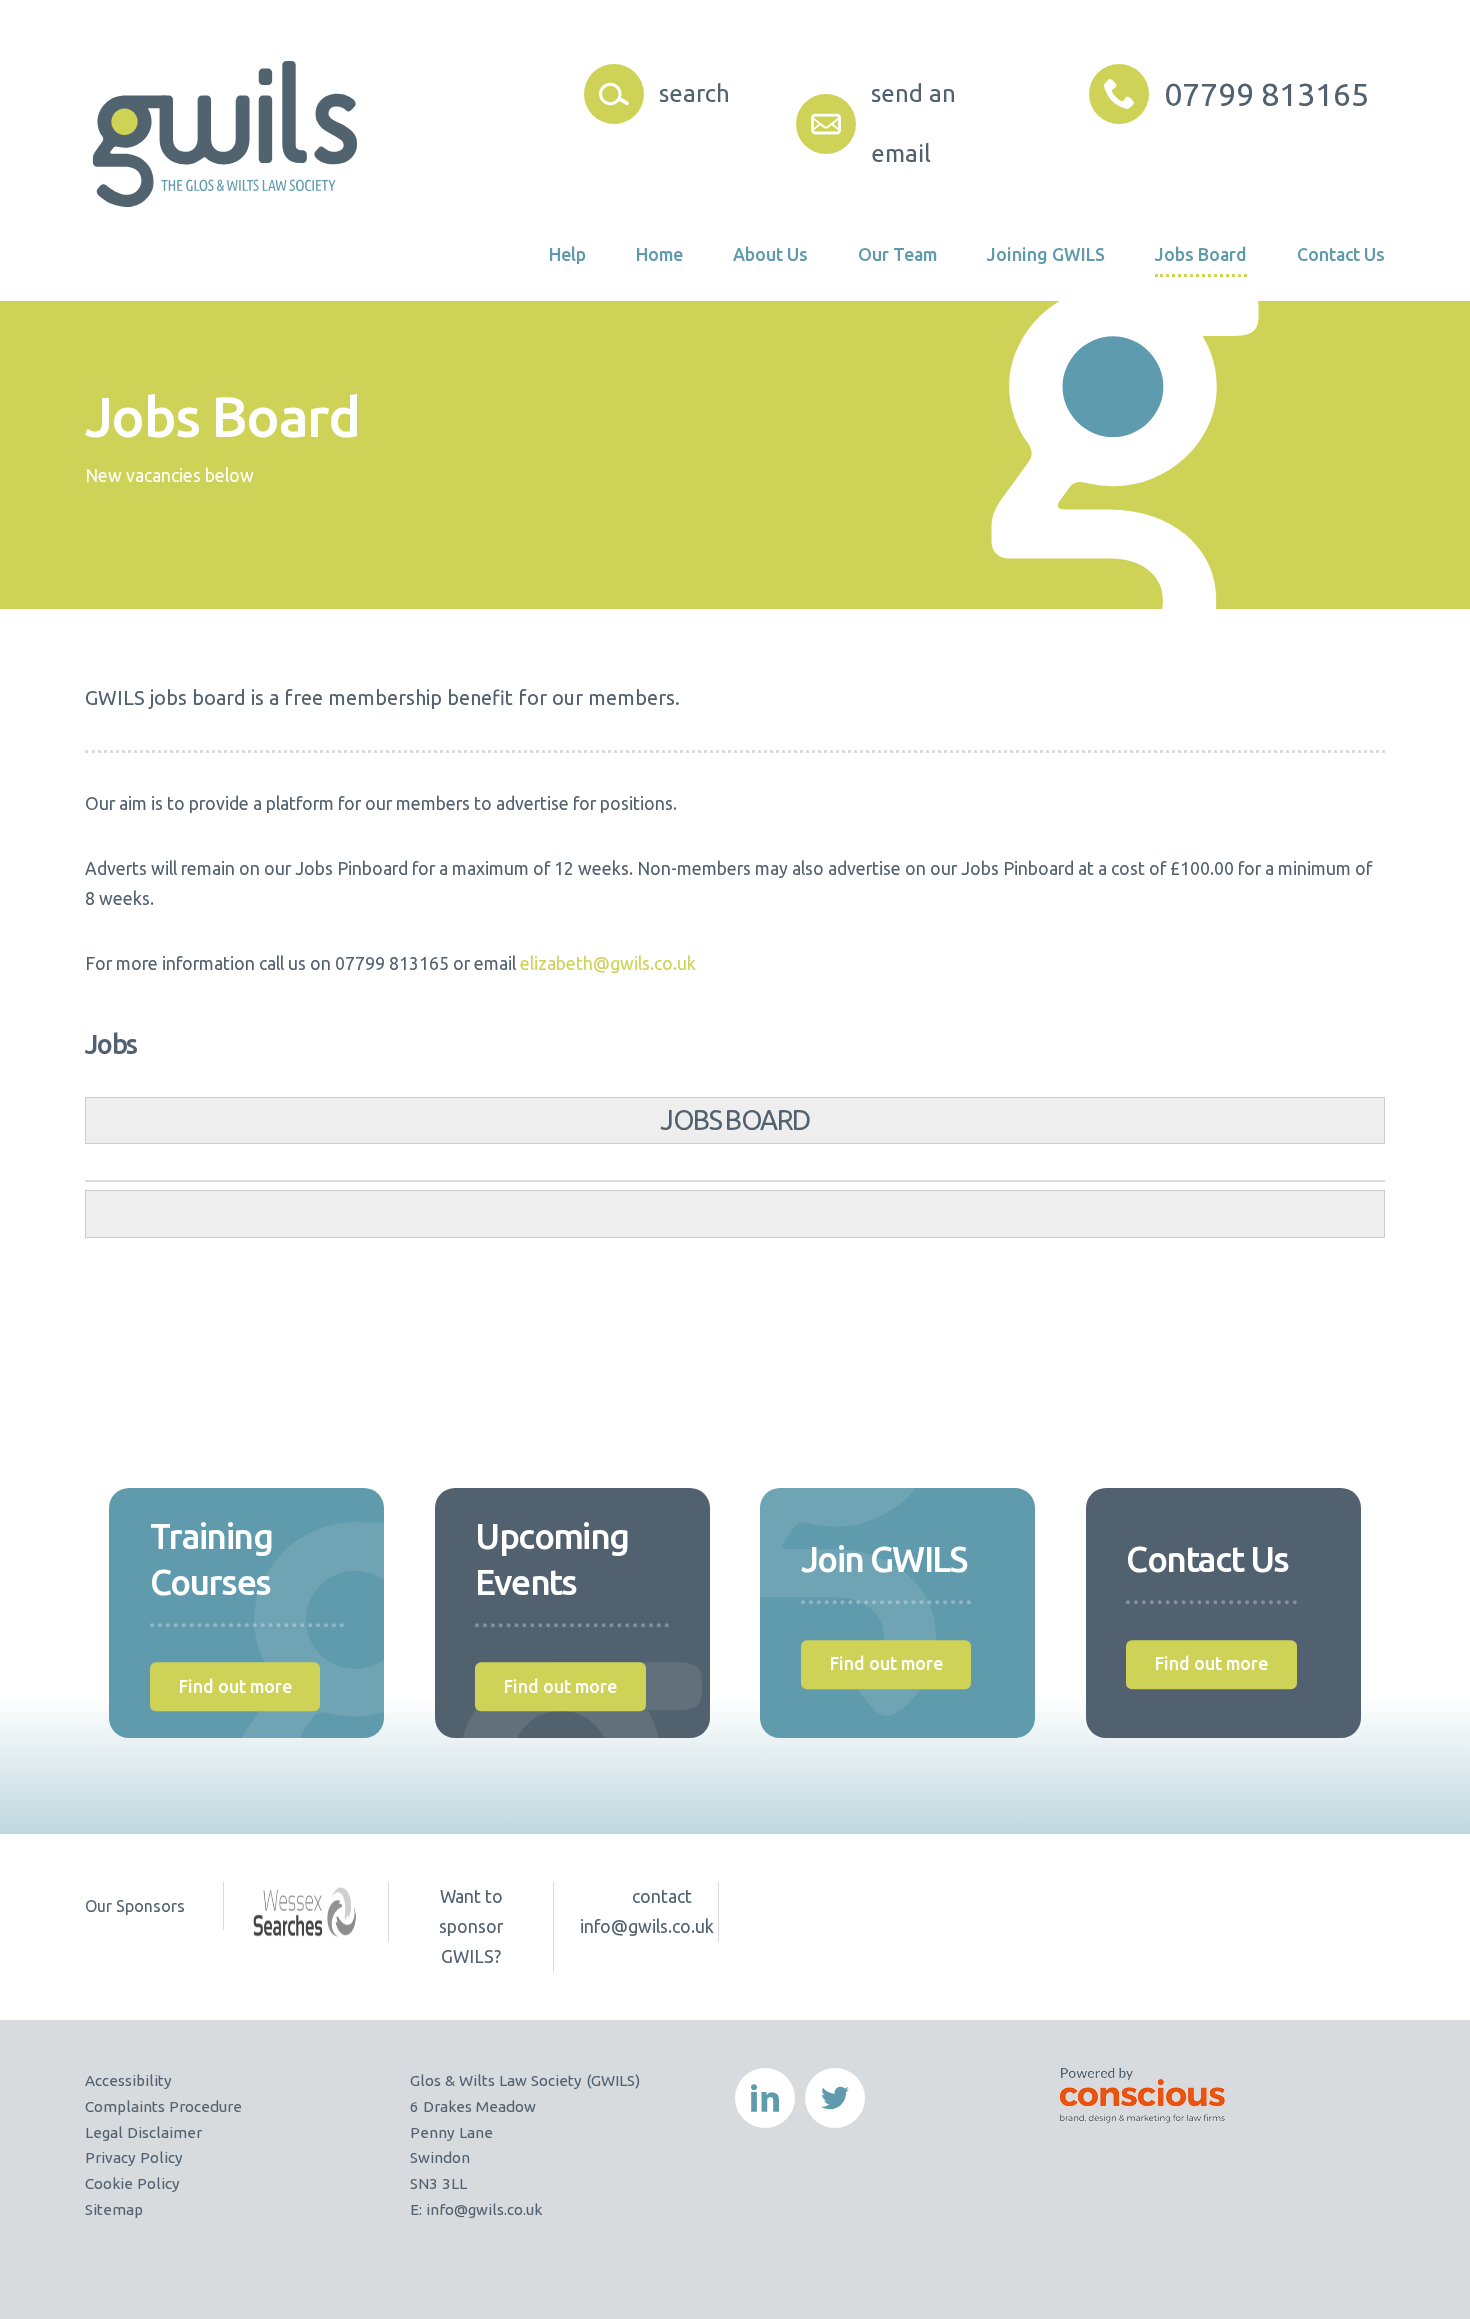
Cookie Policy (132, 2183)
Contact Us (1341, 254)
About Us (770, 254)
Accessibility (128, 2080)
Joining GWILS (1046, 254)
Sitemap (114, 2209)
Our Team (897, 254)
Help (567, 254)
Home (659, 254)
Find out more (235, 1686)
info (438, 2209)
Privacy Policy (134, 2157)
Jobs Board (1201, 254)
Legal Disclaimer (143, 2132)
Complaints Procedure (163, 2106)
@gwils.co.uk (498, 2209)
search (693, 93)
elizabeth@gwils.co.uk (608, 963)
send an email (913, 123)
